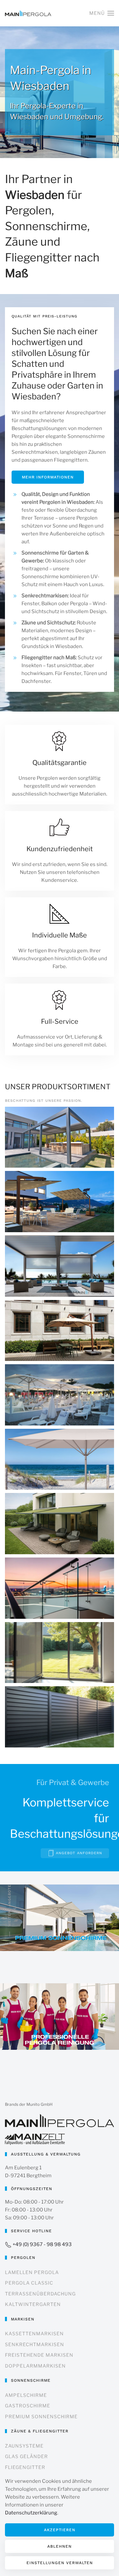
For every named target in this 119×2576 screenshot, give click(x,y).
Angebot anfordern (79, 1853)
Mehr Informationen (48, 477)
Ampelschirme (26, 2395)
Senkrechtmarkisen (35, 2344)
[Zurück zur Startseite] (28, 13)
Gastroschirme (28, 2406)
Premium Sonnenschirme (41, 2416)
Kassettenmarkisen (34, 2333)
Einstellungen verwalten (60, 2563)
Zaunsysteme (24, 2446)
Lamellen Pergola (32, 2272)
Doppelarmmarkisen (35, 2366)
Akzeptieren (60, 2530)
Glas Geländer (26, 2456)
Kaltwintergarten (33, 2304)
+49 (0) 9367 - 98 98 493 (42, 2244)
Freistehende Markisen (39, 2355)
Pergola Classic (29, 2283)
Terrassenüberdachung (40, 2294)
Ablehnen (59, 2546)
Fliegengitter (25, 2467)
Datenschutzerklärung (31, 2513)
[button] (102, 13)
